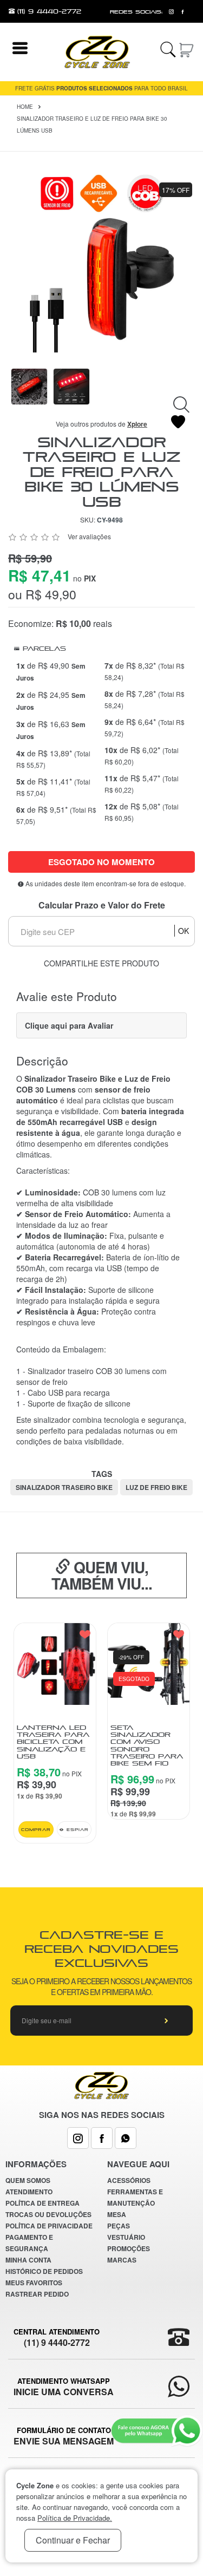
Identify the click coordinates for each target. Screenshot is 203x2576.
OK (184, 931)
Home (25, 107)
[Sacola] (187, 48)
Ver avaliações (89, 536)
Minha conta (28, 2260)
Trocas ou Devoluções (48, 2214)
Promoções (129, 2248)
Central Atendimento (57, 2337)
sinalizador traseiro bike (64, 1487)
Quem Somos (28, 2180)
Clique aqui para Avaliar (69, 1025)
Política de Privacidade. (75, 2518)
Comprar (36, 1829)
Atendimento (29, 2192)
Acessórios (129, 2180)
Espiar (76, 1829)
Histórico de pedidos (44, 2271)
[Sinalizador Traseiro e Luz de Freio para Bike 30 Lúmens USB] (101, 261)
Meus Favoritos (34, 2283)
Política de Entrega (42, 2203)
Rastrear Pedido (37, 2294)
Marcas (122, 2260)
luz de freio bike (156, 1487)
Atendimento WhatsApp (64, 2387)
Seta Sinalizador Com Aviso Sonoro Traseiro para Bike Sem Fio (147, 1745)
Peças (119, 2226)
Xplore (137, 424)
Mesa (117, 2214)
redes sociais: (136, 12)
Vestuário (126, 2237)
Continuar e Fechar (73, 2540)
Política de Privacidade (49, 2226)
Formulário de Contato (64, 2436)
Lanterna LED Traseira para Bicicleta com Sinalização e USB (53, 1742)
